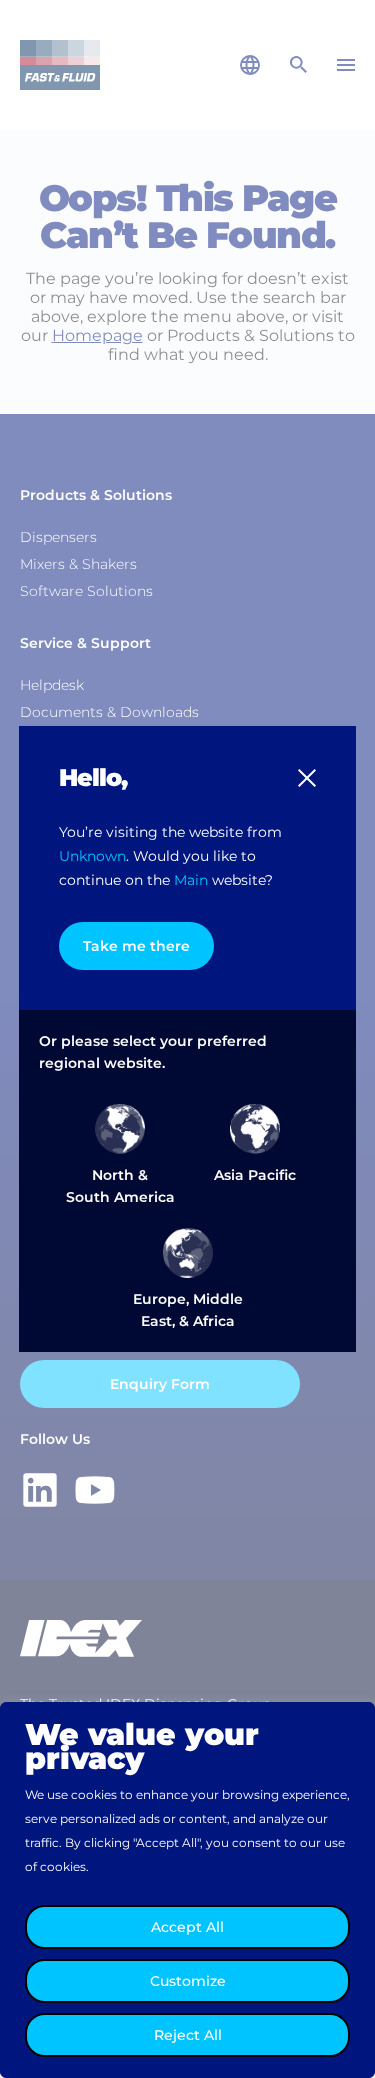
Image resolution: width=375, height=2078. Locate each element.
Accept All (187, 1927)
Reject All (188, 2035)
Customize (188, 1981)
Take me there (136, 946)
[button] (307, 778)
